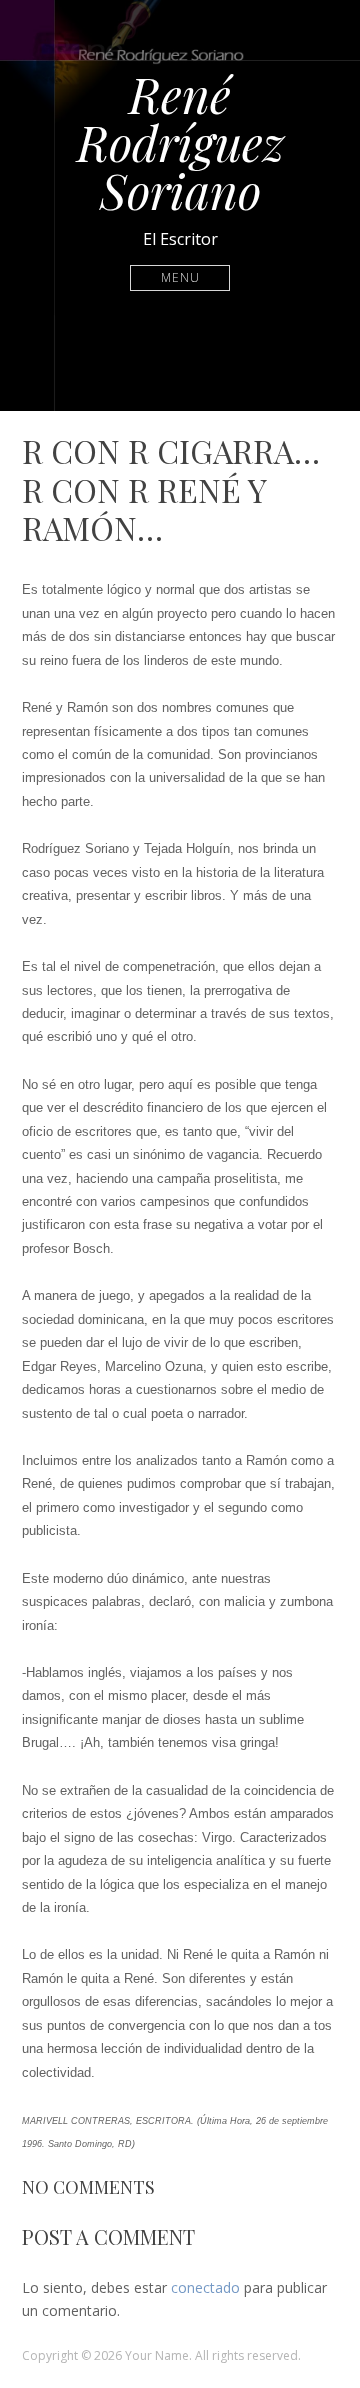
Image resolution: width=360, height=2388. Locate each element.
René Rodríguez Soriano (180, 142)
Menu (180, 277)
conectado (205, 2287)
